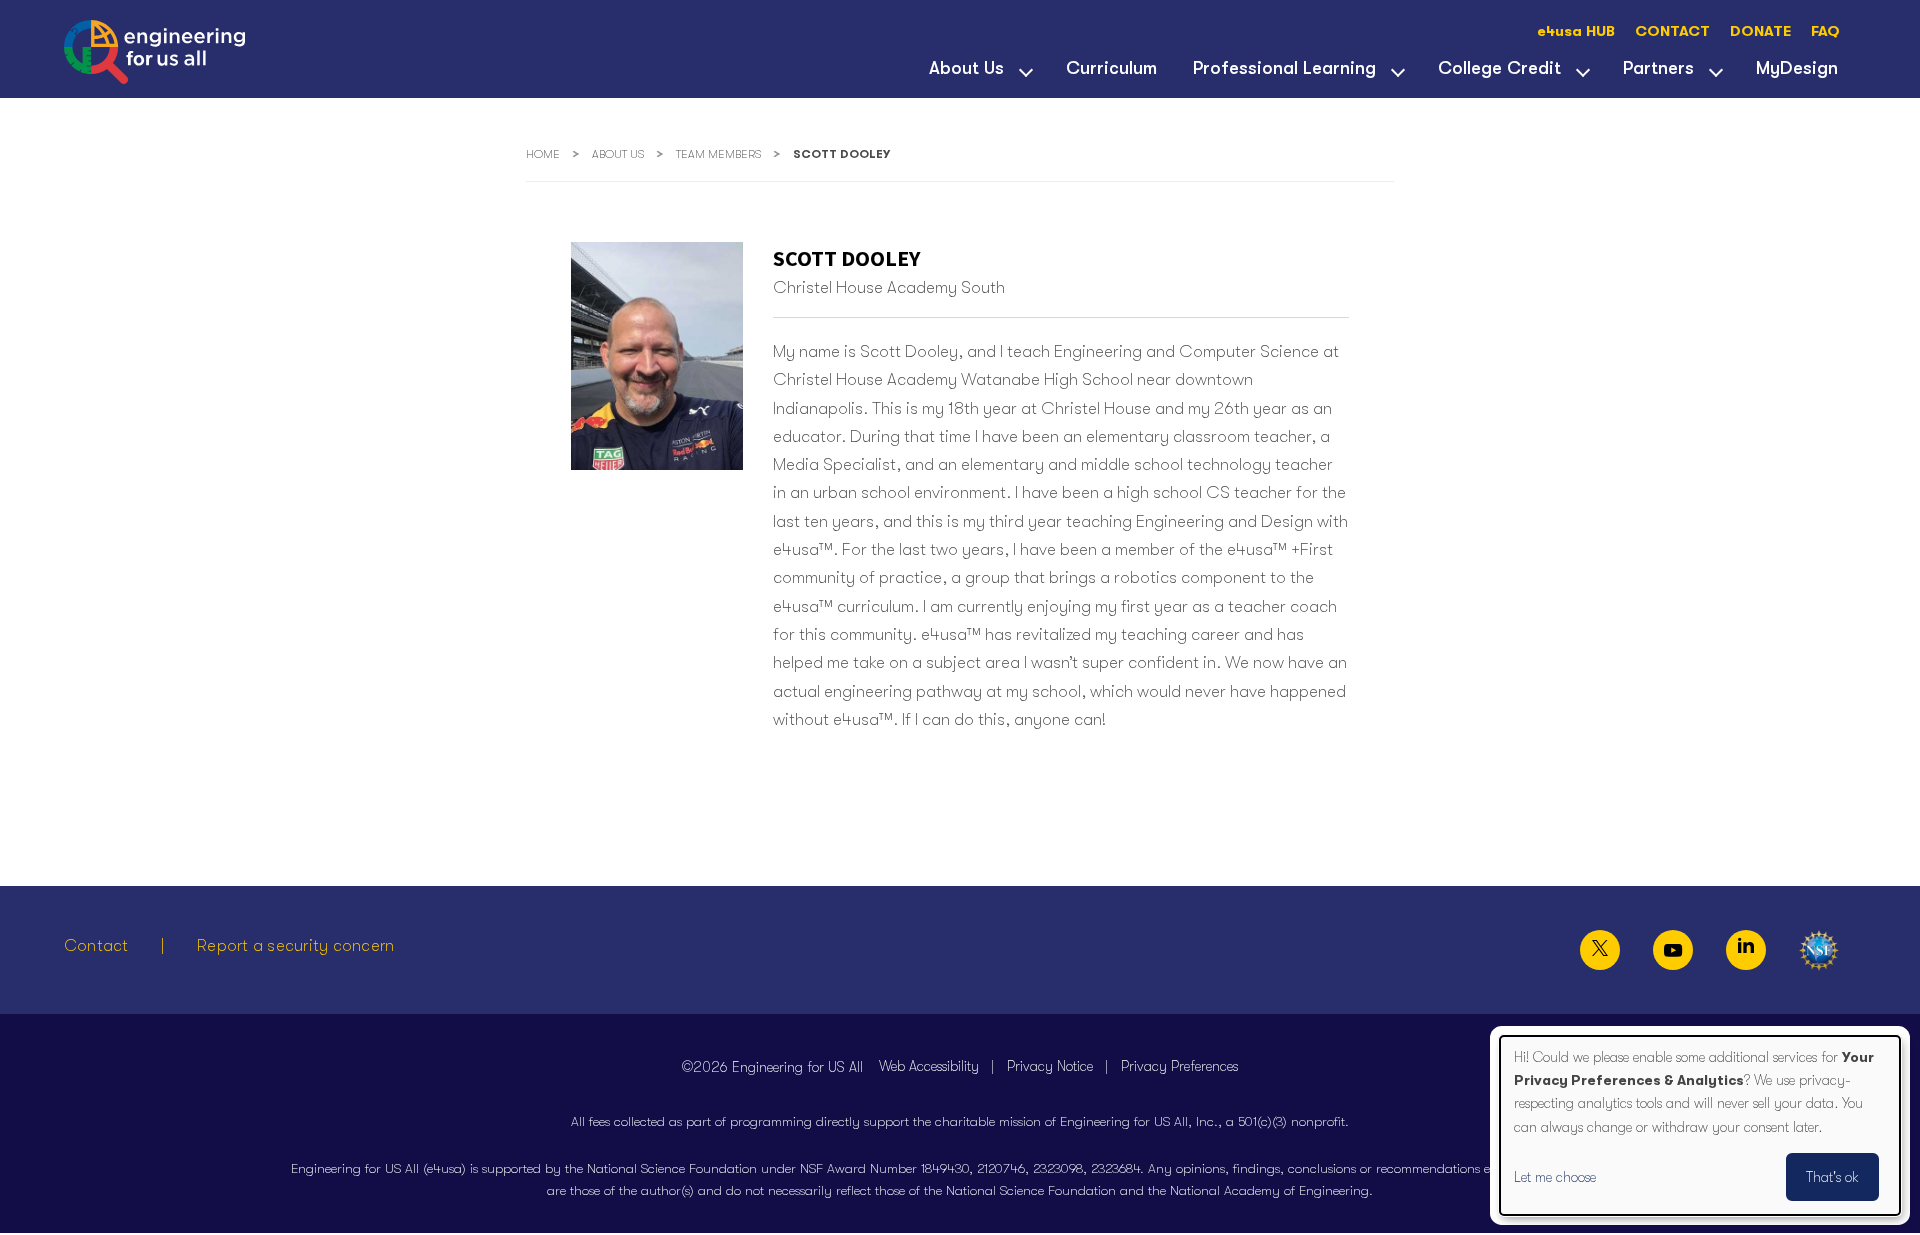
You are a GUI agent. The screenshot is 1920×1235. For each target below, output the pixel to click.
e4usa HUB (1576, 31)
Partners (1658, 68)
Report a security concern (295, 946)
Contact (96, 946)
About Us (966, 68)
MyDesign (1797, 68)
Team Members (718, 154)
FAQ (1825, 31)
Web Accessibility (929, 1066)
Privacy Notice (1050, 1066)
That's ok (1832, 1177)
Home (543, 154)
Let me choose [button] (1555, 1177)
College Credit (1499, 68)
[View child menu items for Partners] (1716, 70)
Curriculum (1111, 68)
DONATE (1760, 31)
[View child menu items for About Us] (1026, 70)
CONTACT (1672, 31)
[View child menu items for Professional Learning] (1398, 70)
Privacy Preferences (1179, 1066)
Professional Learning (1284, 68)
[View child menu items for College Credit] (1583, 70)
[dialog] (1700, 1125)
